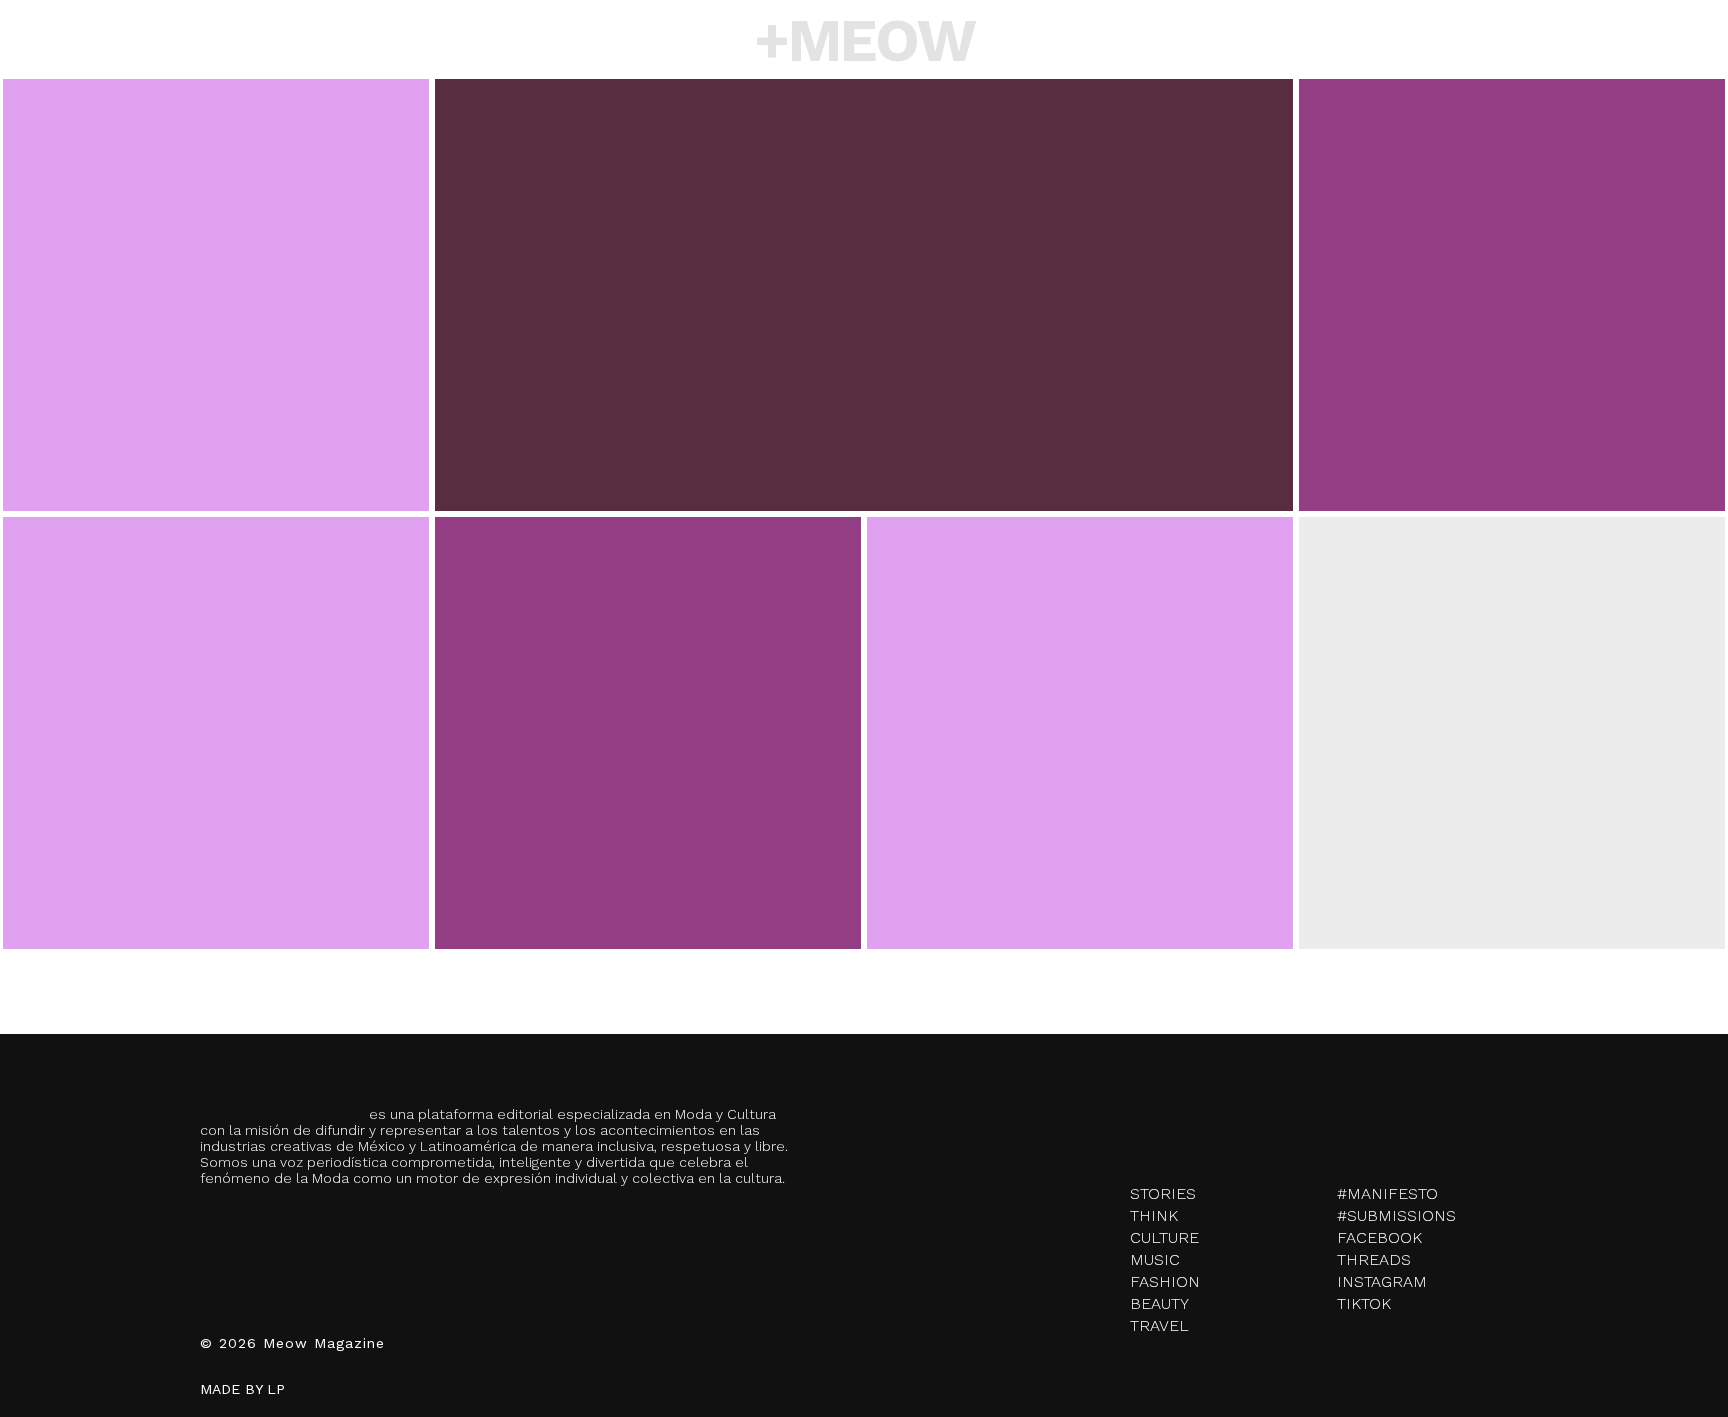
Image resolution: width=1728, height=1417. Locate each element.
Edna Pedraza (1512, 784)
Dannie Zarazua (216, 792)
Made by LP (242, 1389)
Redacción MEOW (215, 354)
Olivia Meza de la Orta (1512, 346)
